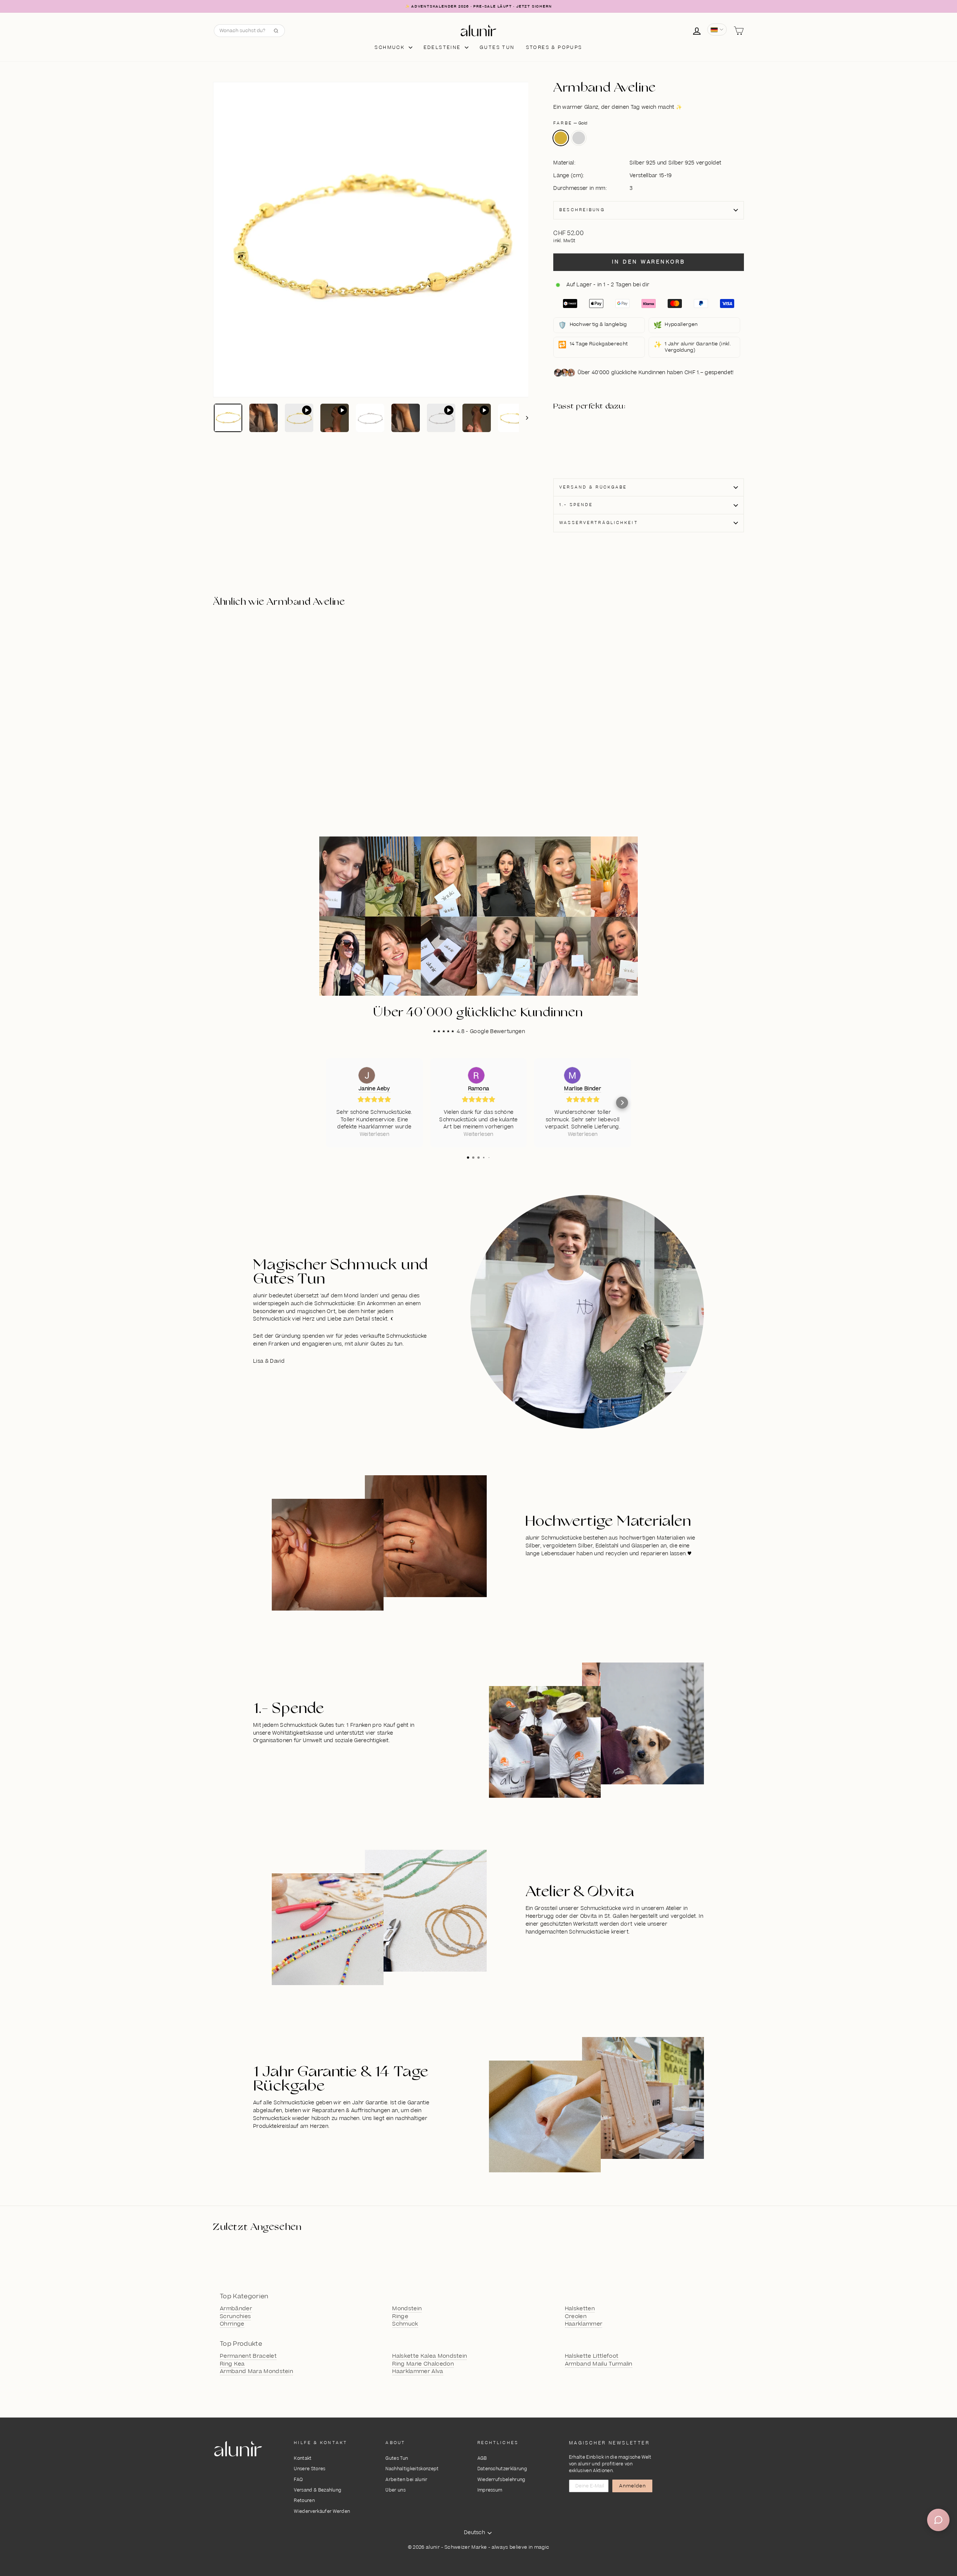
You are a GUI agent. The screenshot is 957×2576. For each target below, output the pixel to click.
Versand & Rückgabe (593, 487)
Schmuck (390, 47)
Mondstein (407, 2309)
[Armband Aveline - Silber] (594, 445)
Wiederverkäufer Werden (322, 2512)
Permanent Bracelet (248, 2356)
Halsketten (580, 2309)
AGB (482, 2458)
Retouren (304, 2501)
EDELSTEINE (443, 47)
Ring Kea (232, 2364)
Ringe (400, 2317)
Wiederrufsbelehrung (501, 2480)
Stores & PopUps (554, 47)
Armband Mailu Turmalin (599, 2364)
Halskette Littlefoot (592, 2356)
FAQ (298, 2480)
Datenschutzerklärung (502, 2469)
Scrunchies (235, 2317)
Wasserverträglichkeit (599, 523)
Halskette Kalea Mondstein (430, 2356)
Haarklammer (584, 2324)
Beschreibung (582, 210)
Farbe (570, 123)
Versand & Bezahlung (318, 2490)
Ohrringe (232, 2324)
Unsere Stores (310, 2469)
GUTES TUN (497, 47)
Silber (579, 138)
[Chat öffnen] (938, 2520)
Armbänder (236, 2309)
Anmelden (633, 2486)
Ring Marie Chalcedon (423, 2364)
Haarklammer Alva (418, 2372)
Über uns (396, 2490)
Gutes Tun (397, 2458)
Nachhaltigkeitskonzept (412, 2469)
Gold (561, 138)
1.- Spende (576, 505)
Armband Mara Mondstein (256, 2372)
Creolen (576, 2317)
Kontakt (303, 2458)
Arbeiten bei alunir (406, 2480)
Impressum (490, 2490)
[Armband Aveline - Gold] (594, 436)
